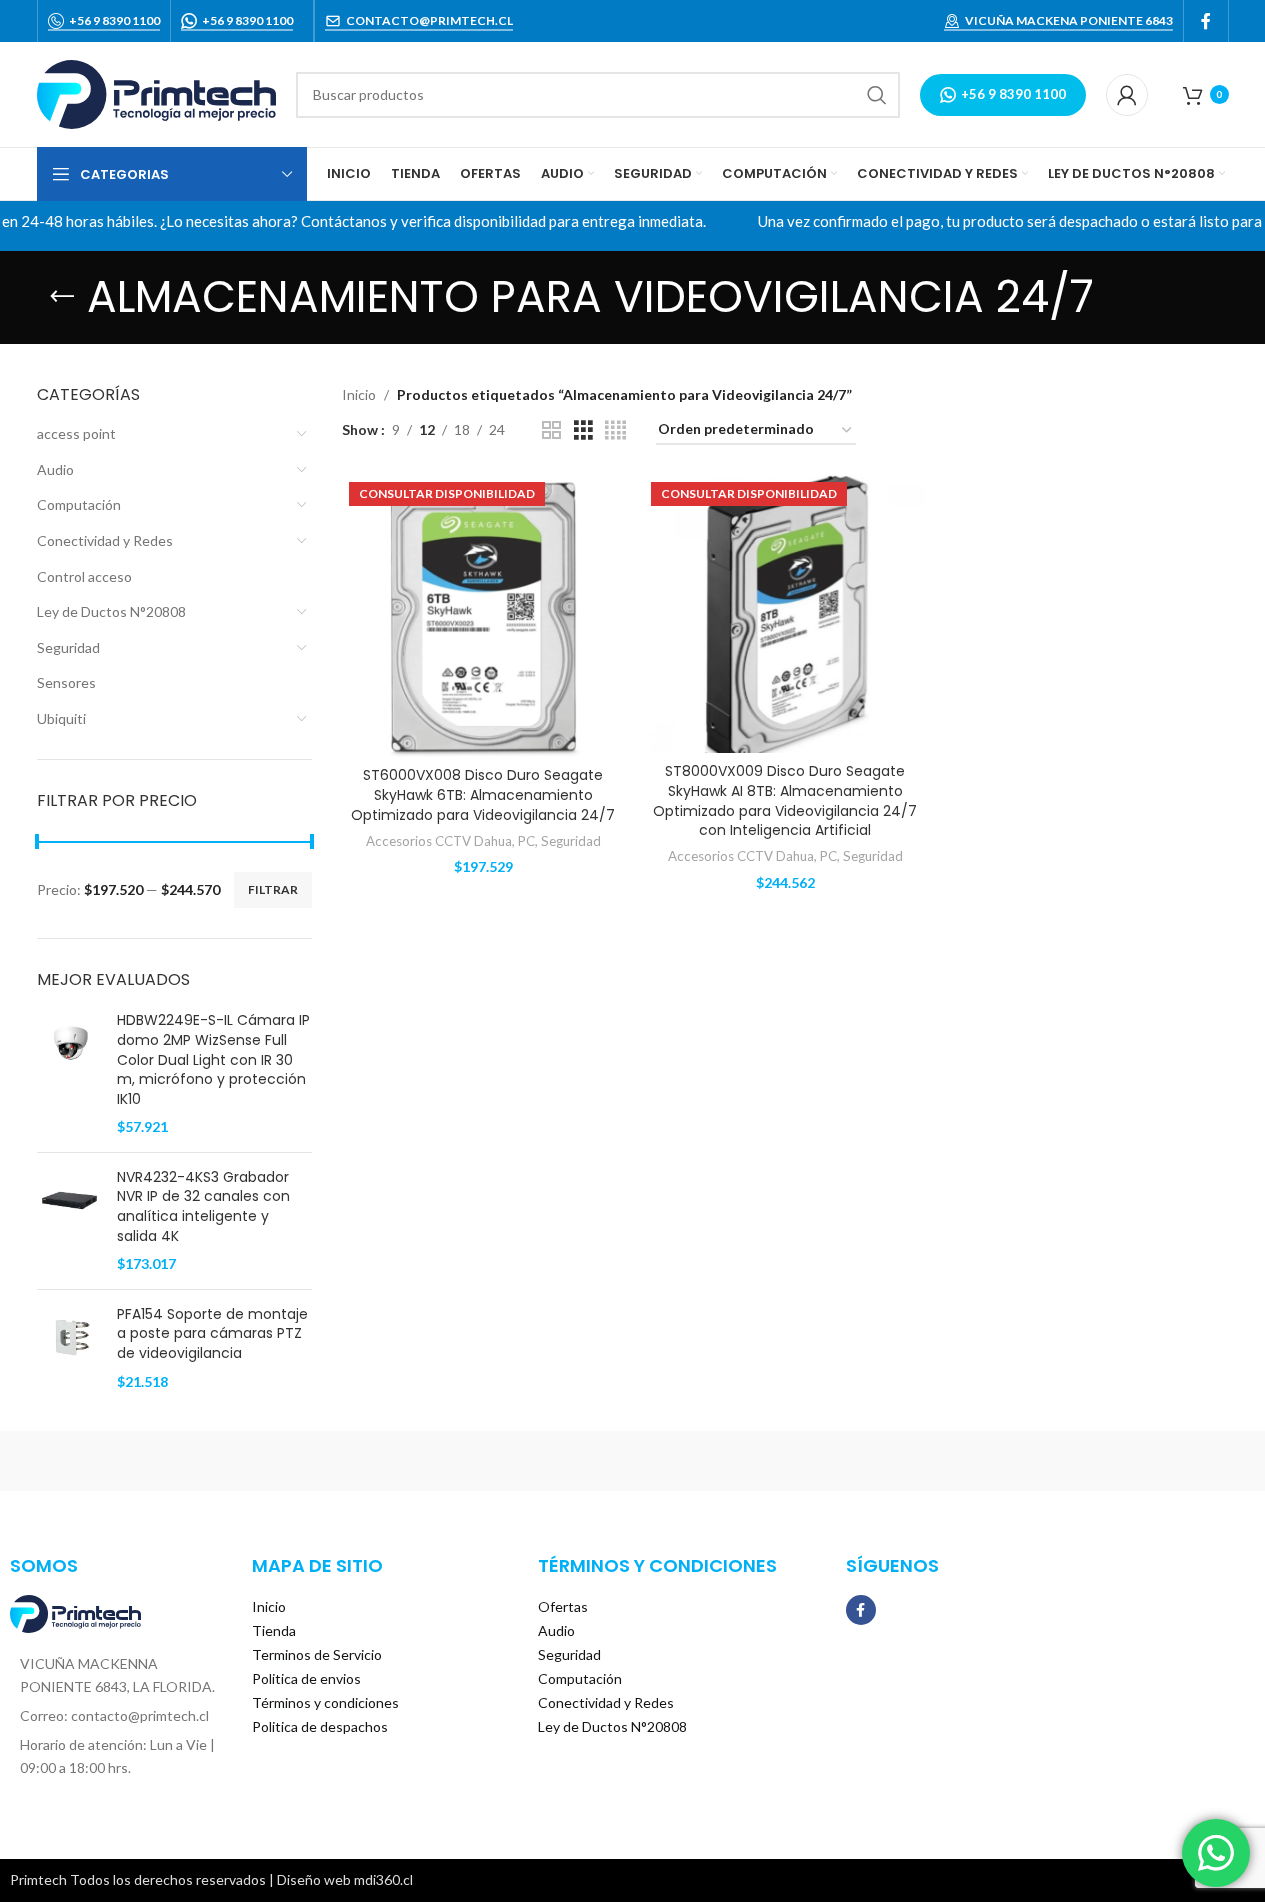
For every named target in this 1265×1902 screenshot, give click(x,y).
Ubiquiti (61, 718)
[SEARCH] (877, 95)
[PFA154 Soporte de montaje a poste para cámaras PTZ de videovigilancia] (69, 1348)
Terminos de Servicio (317, 1654)
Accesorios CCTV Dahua (439, 841)
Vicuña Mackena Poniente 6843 (1069, 20)
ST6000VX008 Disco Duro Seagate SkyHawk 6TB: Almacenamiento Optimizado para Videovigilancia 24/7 (483, 794)
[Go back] (62, 297)
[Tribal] (122, 1461)
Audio (55, 469)
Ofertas (563, 1606)
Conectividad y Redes (105, 540)
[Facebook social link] (1206, 21)
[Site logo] (156, 92)
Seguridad (68, 647)
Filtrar (273, 889)
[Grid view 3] (583, 430)
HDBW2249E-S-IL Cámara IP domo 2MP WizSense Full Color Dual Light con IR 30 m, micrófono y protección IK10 (213, 1059)
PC (526, 841)
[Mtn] (292, 1461)
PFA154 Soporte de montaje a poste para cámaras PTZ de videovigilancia (212, 1334)
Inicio (359, 394)
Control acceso (84, 576)
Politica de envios (306, 1678)
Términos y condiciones (325, 1702)
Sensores (66, 682)
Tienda (274, 1630)
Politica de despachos (320, 1726)
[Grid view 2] (551, 430)
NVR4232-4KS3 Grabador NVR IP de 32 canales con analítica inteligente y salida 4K (203, 1207)
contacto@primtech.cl (429, 20)
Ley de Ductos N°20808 (111, 611)
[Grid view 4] (615, 430)
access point (76, 433)
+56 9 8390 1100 (114, 20)
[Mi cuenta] (1127, 95)
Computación (79, 504)
